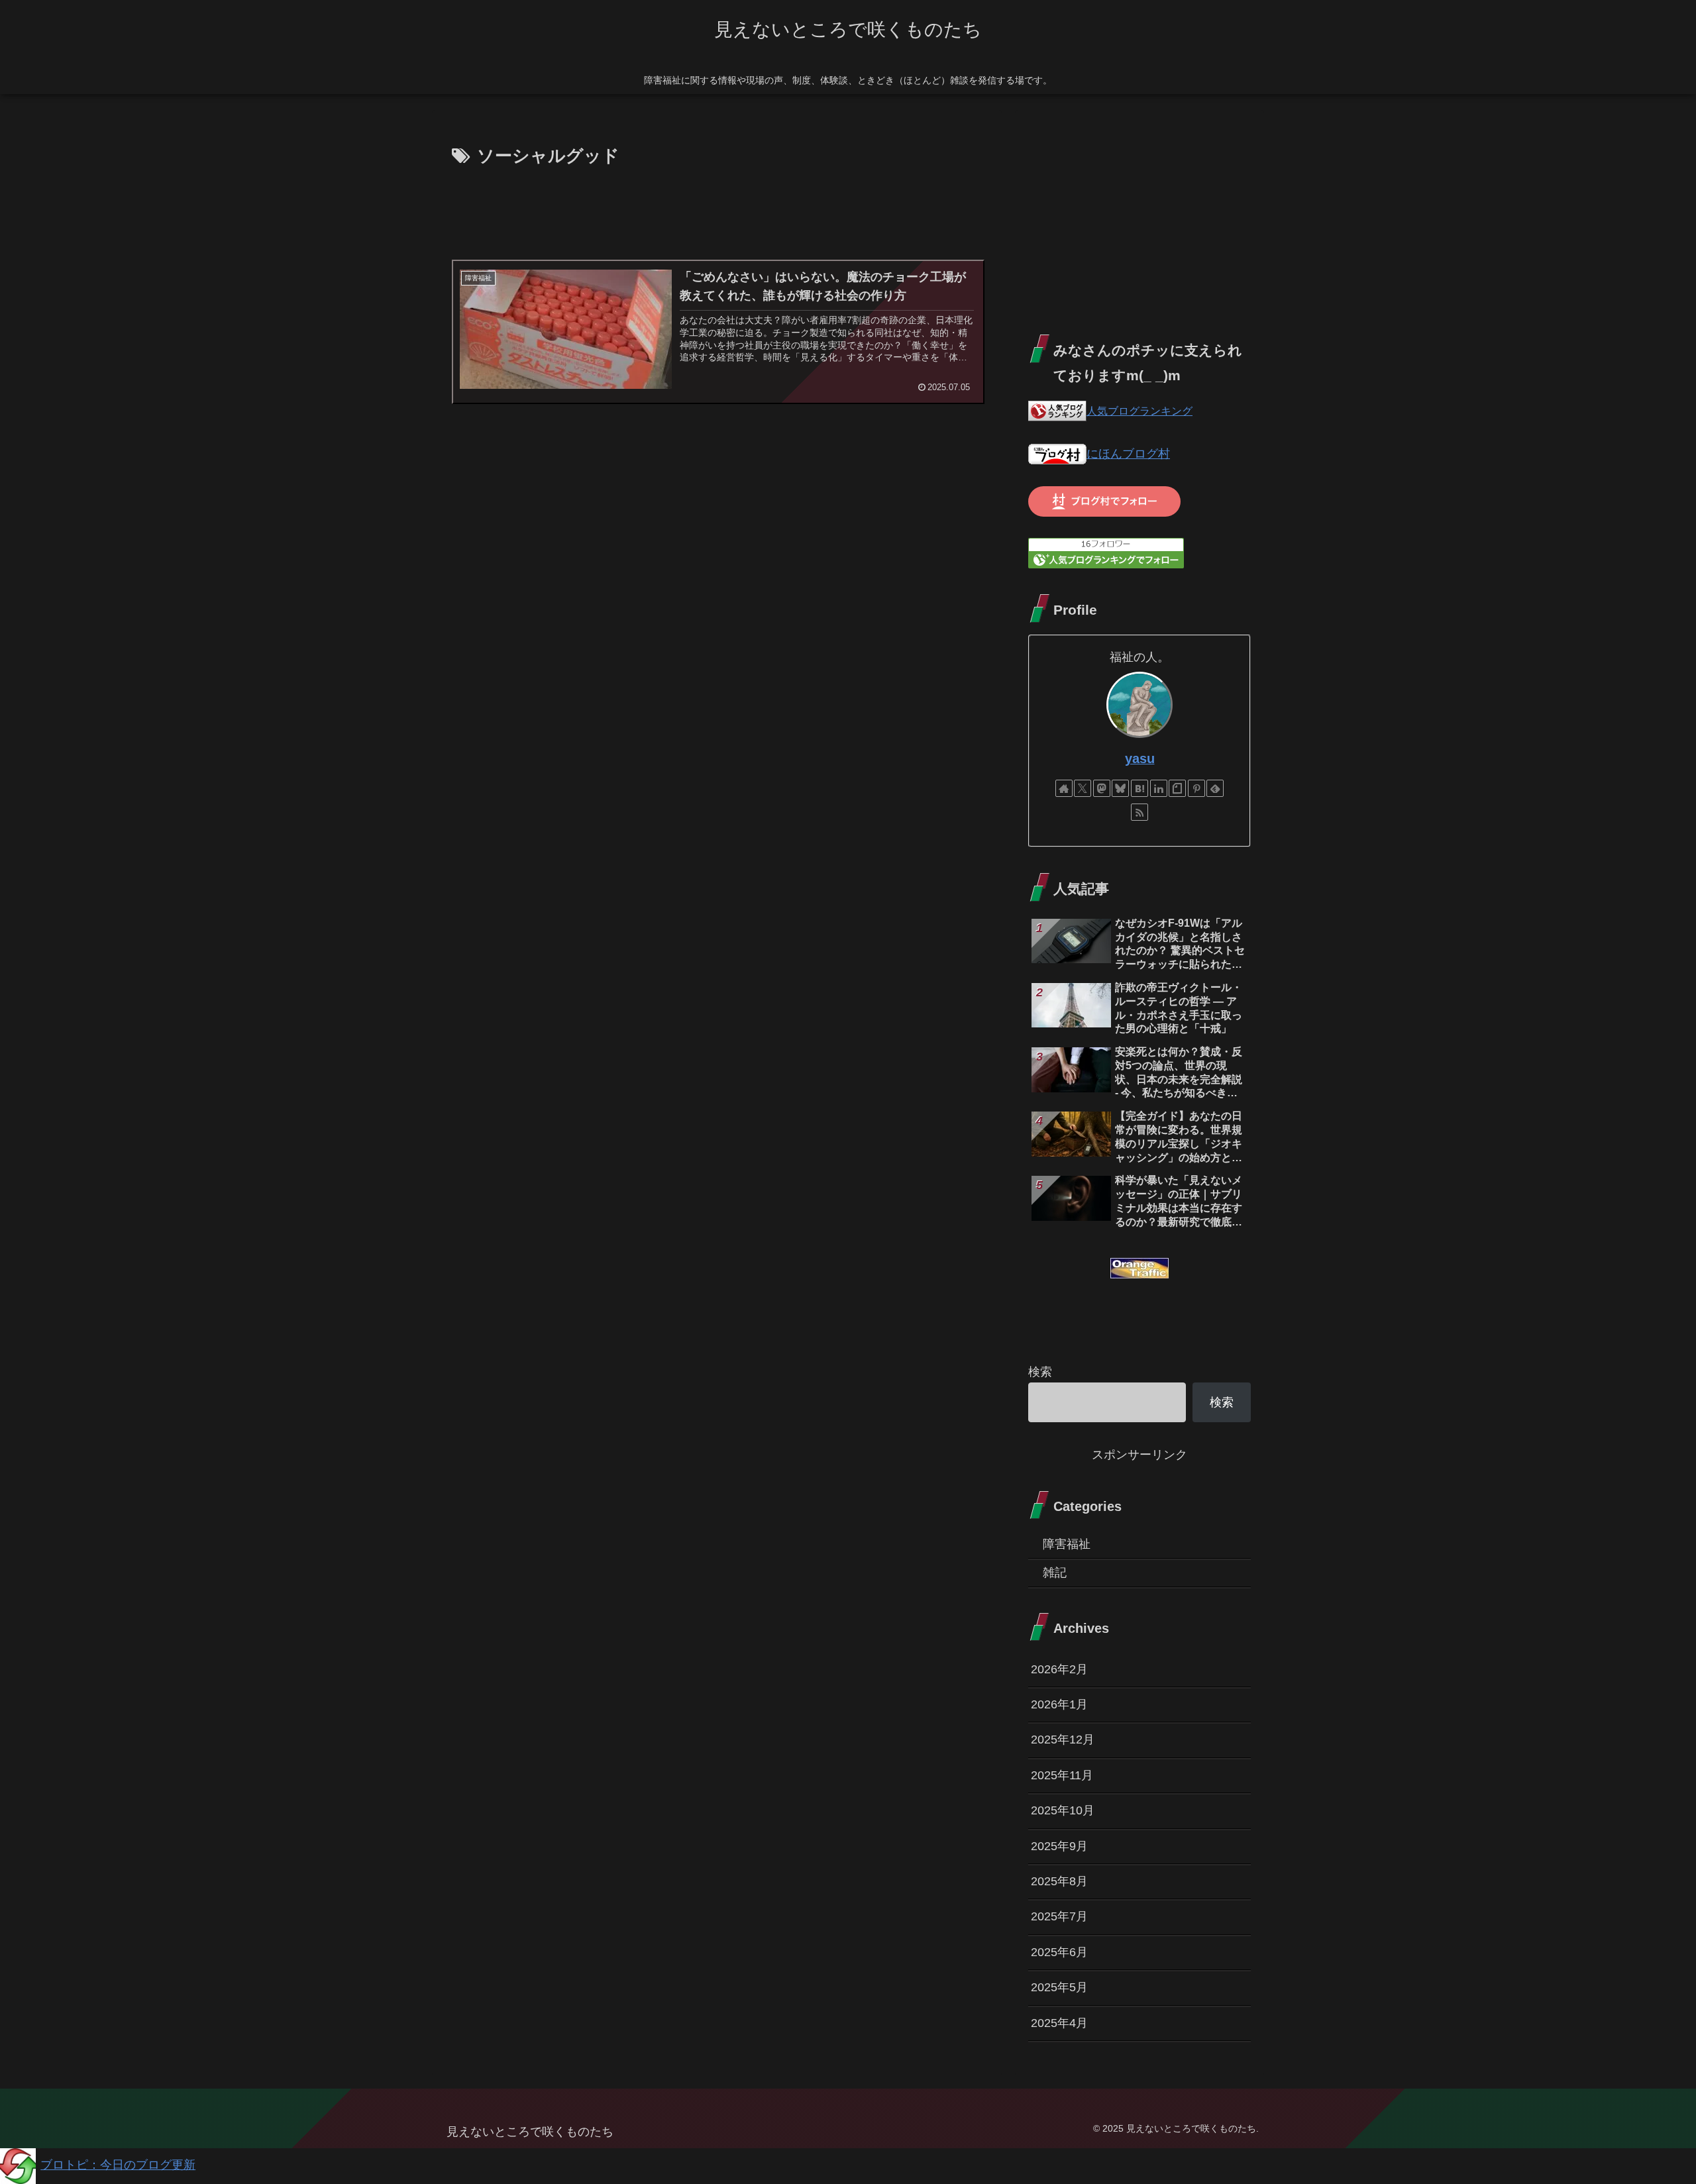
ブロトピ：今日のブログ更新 (118, 2165)
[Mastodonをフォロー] (1102, 788)
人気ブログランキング (1139, 411)
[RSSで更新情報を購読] (1139, 812)
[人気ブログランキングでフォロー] (1106, 552)
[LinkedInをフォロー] (1159, 788)
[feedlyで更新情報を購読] (1215, 788)
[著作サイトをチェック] (1064, 788)
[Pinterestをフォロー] (1196, 788)
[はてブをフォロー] (1139, 788)
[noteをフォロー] (1177, 788)
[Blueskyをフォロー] (1120, 788)
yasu (1140, 758)
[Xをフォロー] (1083, 788)
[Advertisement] (717, 208)
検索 (1040, 1372)
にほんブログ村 (1128, 454)
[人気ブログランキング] (1057, 411)
